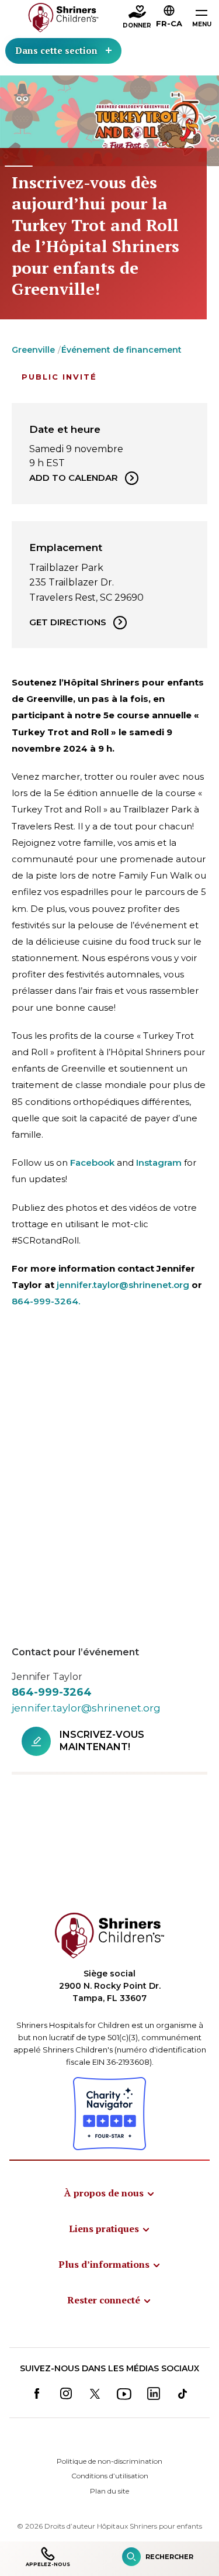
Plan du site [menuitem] (109, 2491)
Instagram (159, 1163)
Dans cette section (56, 50)
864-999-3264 (52, 1692)
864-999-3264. (46, 1301)
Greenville (33, 350)
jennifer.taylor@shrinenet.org (123, 1285)
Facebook (92, 1163)
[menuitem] (110, 2193)
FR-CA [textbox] (169, 23)
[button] (169, 18)
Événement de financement (121, 350)
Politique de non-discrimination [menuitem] (109, 2461)
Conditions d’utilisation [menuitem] (110, 2476)
